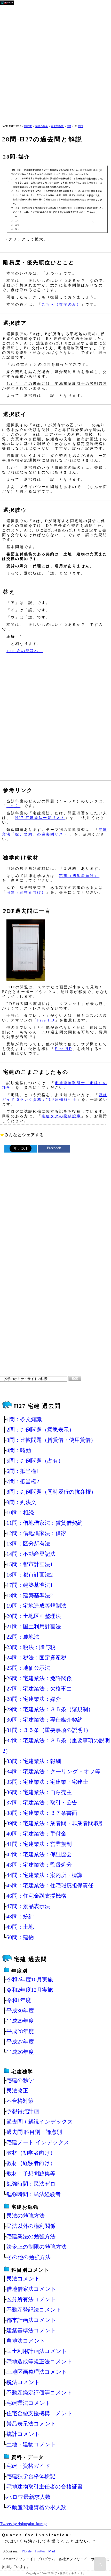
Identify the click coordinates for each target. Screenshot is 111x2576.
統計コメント (23, 2434)
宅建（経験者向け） (26, 892)
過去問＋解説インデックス (40, 2122)
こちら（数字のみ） (61, 304)
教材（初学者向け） (31, 2153)
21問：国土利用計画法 (34, 1626)
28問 (80, 126)
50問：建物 (20, 1937)
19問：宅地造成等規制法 (36, 1606)
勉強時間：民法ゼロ (31, 2184)
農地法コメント (26, 2341)
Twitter (40, 2551)
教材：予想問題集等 (31, 2173)
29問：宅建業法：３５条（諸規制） (50, 1709)
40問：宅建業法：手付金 (36, 1834)
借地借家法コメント (31, 2289)
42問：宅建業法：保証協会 (39, 1854)
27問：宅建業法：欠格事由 (39, 1689)
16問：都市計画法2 (30, 1575)
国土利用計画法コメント (37, 2351)
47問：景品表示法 (28, 1906)
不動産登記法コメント (34, 2310)
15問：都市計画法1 (30, 1564)
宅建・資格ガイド (29, 2466)
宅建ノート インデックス (38, 2142)
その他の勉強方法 (29, 2257)
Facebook (54, 1148)
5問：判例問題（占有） (35, 1461)
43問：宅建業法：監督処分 (39, 1865)
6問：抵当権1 (23, 1471)
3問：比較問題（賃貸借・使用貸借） (51, 1440)
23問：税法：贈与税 (31, 1647)
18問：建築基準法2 (30, 1595)
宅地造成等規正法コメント (39, 2361)
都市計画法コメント (31, 2320)
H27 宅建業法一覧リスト (40, 818)
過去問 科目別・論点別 (34, 2132)
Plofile (27, 2551)
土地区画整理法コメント (37, 2372)
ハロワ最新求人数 (29, 2497)
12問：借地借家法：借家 (36, 1533)
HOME (28, 126)
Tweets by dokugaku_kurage (24, 2524)
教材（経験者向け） (31, 2163)
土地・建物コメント (31, 2444)
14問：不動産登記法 (31, 1554)
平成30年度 (20, 2010)
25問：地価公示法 (28, 1668)
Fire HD (46, 1020)
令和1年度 (19, 2000)
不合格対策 (20, 2101)
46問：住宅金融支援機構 (36, 1896)
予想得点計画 (23, 2111)
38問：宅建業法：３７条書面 (42, 1813)
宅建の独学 (41, 126)
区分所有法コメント (31, 2299)
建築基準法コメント (31, 2330)
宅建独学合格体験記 (31, 2476)
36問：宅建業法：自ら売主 (39, 1792)
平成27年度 (20, 2042)
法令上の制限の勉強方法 (37, 2247)
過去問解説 (57, 126)
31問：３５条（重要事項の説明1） (49, 1730)
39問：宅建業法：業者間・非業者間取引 (55, 1823)
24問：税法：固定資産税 (36, 1657)
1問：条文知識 (24, 1419)
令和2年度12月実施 (30, 1990)
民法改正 (17, 2091)
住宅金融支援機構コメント (39, 2413)
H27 (69, 126)
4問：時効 (19, 1450)
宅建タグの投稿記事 (61, 1116)
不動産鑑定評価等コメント (39, 2392)
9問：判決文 (21, 1502)
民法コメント (23, 2279)
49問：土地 (20, 1927)
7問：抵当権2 (23, 1481)
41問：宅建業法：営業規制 (39, 1844)
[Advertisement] (55, 61)
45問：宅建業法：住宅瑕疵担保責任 (50, 1885)
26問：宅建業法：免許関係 (39, 1678)
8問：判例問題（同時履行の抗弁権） (51, 1492)
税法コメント (23, 2382)
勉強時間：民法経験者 (34, 2194)
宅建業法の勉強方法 (31, 2236)
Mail (52, 2551)
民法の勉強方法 (26, 2216)
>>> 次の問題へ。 (25, 651)
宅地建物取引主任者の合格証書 (45, 2487)
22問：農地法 (23, 1637)
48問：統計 (20, 1916)
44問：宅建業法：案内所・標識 (45, 1875)
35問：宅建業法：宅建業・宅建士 (47, 1782)
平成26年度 (20, 2052)
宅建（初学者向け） (79, 876)
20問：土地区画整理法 (34, 1616)
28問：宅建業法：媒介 (34, 1699)
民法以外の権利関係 (31, 2226)
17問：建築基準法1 (30, 1585)
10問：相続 (20, 1512)
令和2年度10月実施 (30, 1979)
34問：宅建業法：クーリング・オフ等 (53, 1771)
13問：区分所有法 (28, 1544)
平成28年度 (20, 2031)
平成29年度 (20, 2021)
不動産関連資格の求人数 (36, 2507)
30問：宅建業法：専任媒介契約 (45, 1720)
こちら (13, 806)
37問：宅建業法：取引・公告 (42, 1803)
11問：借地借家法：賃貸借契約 (45, 1523)
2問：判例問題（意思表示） (40, 1430)
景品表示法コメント (31, 2424)
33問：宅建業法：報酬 (34, 1761)
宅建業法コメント (29, 2403)
